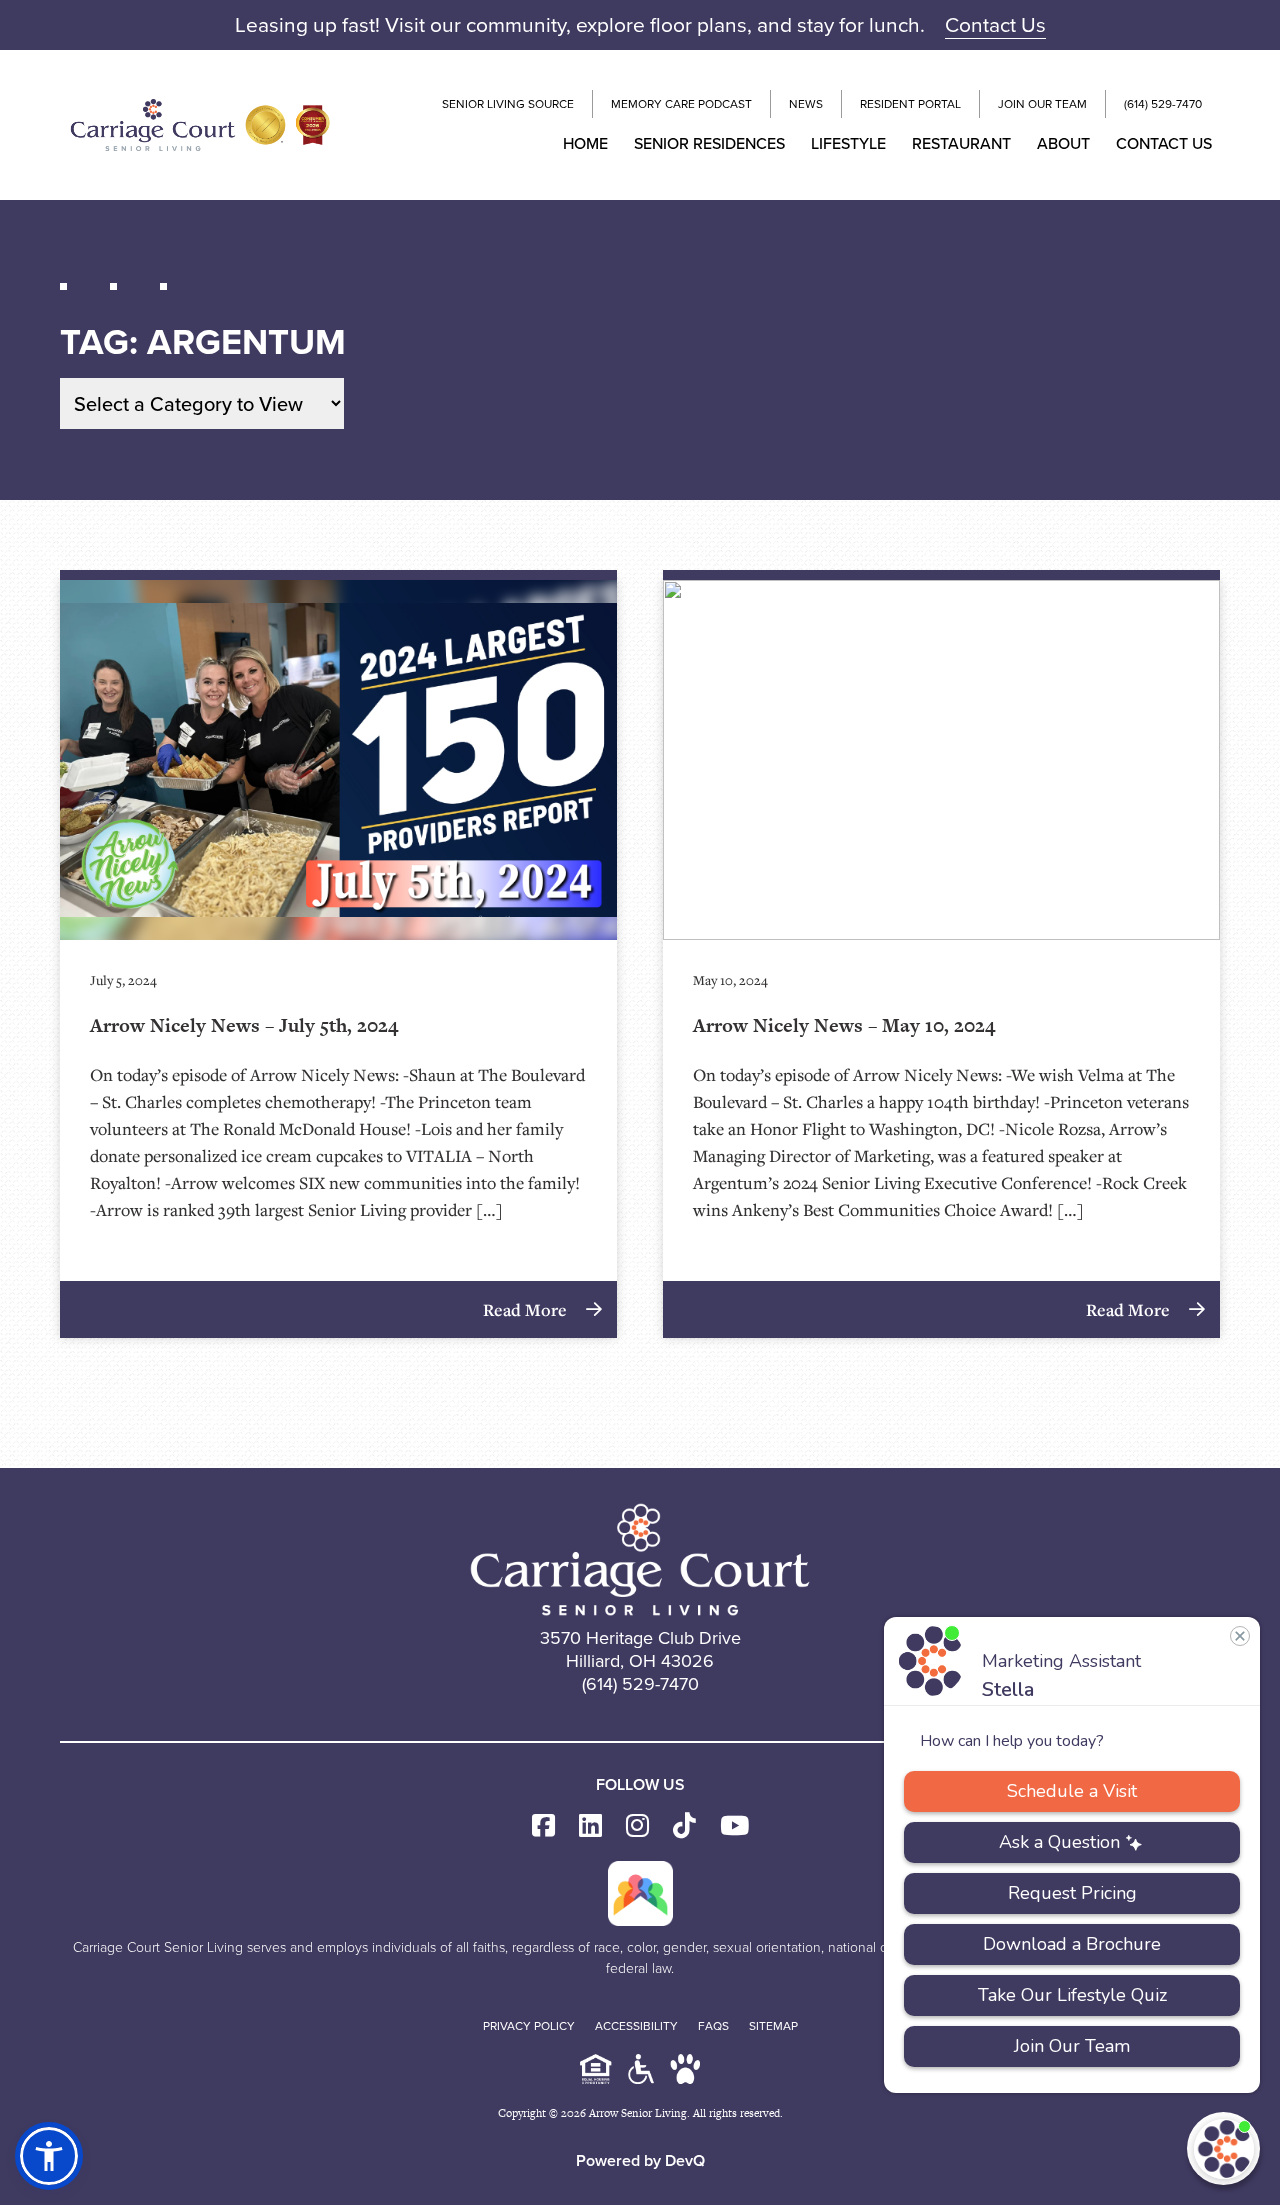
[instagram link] (637, 1826)
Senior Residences (709, 143)
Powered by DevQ (640, 2160)
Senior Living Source (508, 103)
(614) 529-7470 (1163, 103)
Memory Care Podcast (681, 103)
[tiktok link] (684, 1826)
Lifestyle (848, 143)
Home (585, 143)
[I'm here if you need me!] (1223, 2148)
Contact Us (995, 24)
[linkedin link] (590, 1826)
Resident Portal (910, 103)
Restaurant (961, 143)
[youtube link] (734, 1826)
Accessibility (636, 2025)
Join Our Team (1042, 103)
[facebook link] (543, 1826)
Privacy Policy (529, 2025)
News (806, 103)
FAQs (713, 2025)
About (1063, 143)
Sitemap (773, 2025)
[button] (49, 2156)
